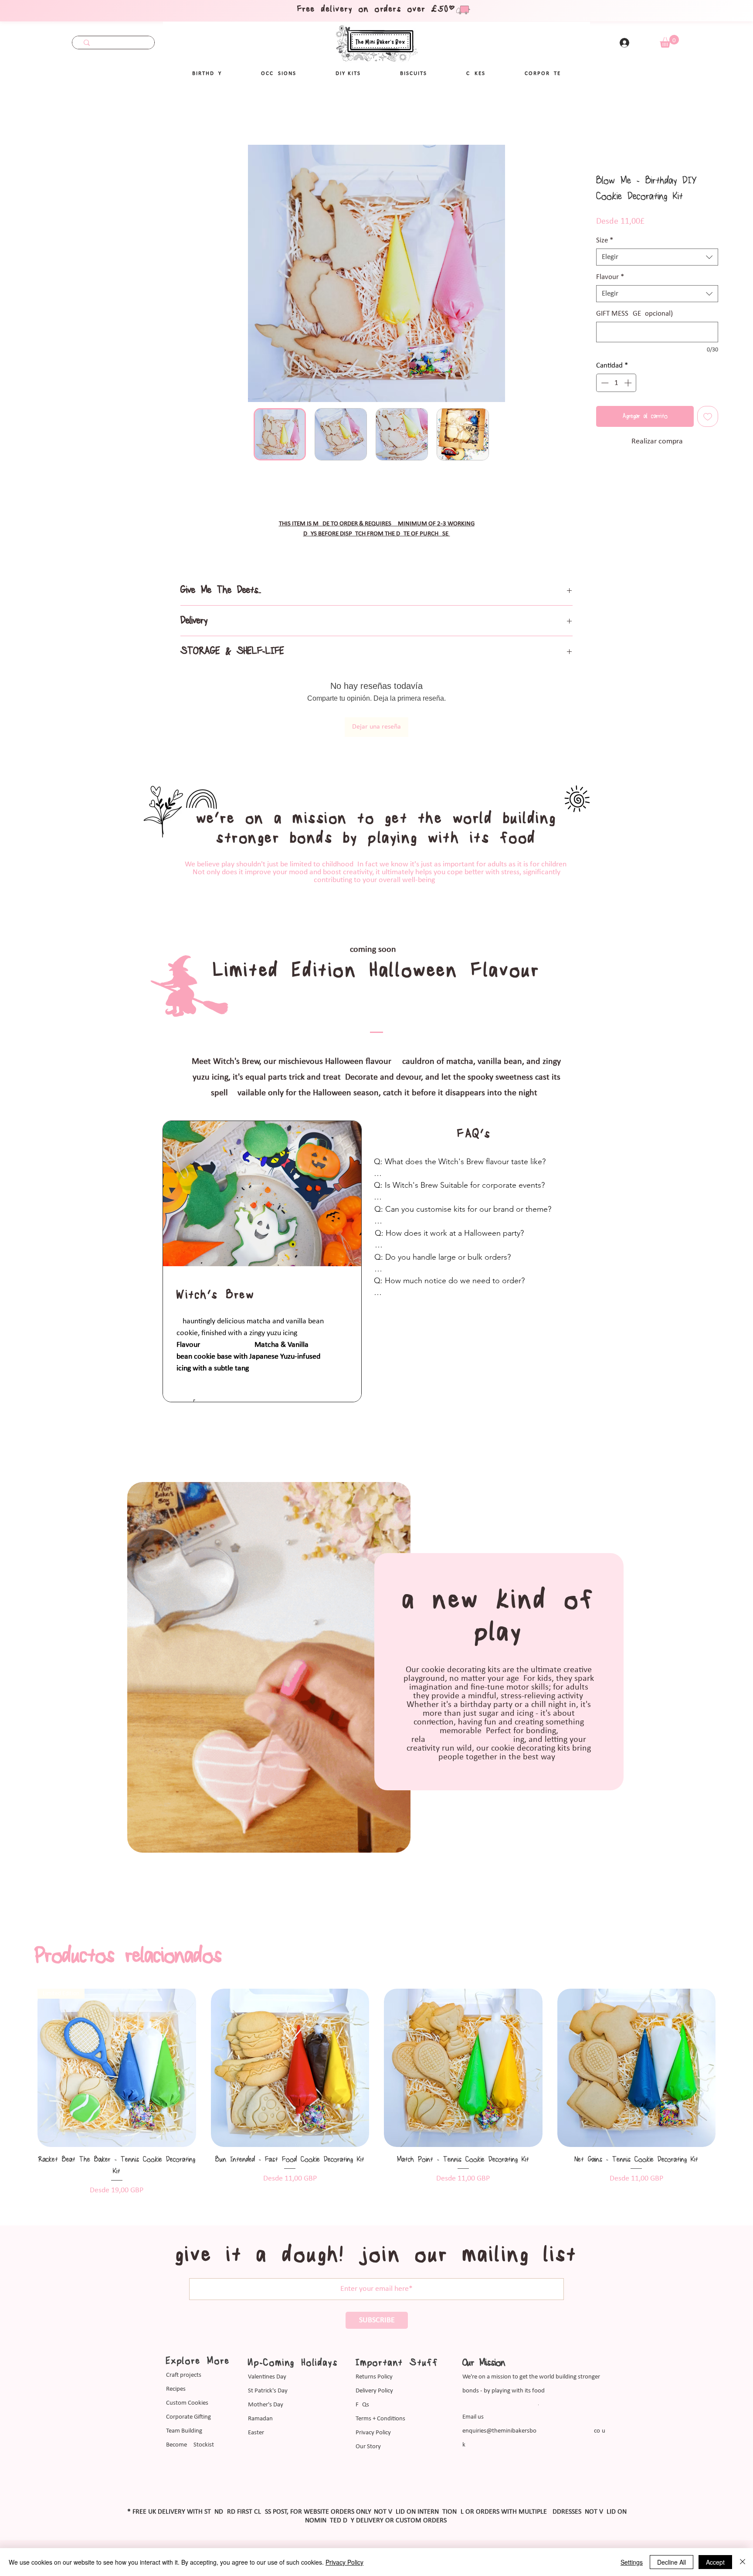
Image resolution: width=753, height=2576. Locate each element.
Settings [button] (632, 2562)
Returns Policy (374, 2377)
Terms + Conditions (380, 2419)
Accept (715, 2562)
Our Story (368, 2447)
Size (605, 240)
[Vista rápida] (117, 2068)
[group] (376, 2092)
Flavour (610, 277)
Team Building (184, 2431)
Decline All (672, 2562)
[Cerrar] (743, 2562)
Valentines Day (267, 2377)
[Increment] (629, 383)
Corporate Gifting (188, 2417)
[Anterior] (22, 2068)
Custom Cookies (187, 2403)
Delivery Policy (374, 2391)
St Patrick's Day (268, 2391)
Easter (256, 2433)
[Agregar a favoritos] (708, 416)
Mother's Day (266, 2405)
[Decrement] (604, 383)
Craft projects (184, 2375)
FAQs (362, 2405)
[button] (279, 74)
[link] (669, 41)
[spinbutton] (616, 383)
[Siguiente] (731, 2068)
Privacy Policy (373, 2433)
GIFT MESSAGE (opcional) (634, 314)
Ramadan (260, 2419)
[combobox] (657, 257)
